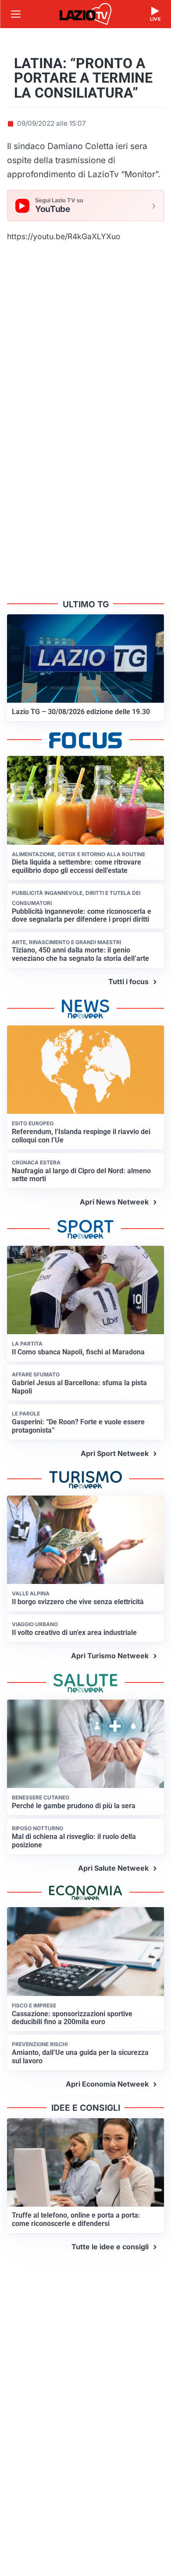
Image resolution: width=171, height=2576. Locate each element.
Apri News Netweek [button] (114, 1202)
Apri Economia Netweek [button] (107, 2084)
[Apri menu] (16, 14)
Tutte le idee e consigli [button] (110, 2247)
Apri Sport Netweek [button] (115, 1453)
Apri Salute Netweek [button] (113, 1868)
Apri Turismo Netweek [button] (110, 1656)
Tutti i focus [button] (128, 982)
